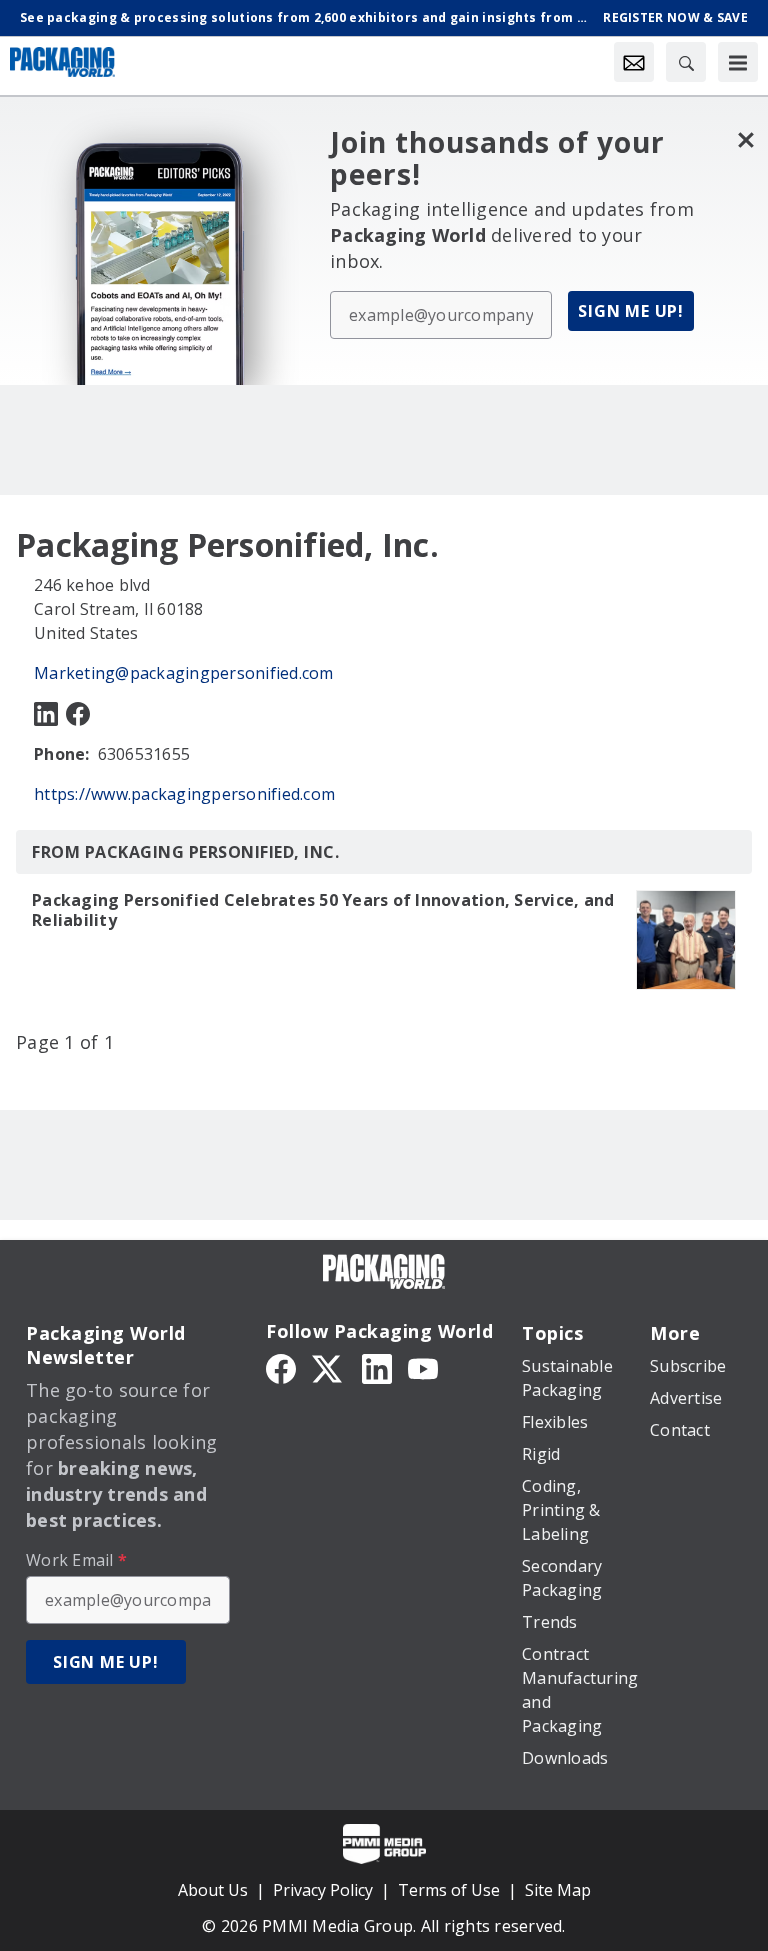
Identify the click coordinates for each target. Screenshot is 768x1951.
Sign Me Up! (631, 311)
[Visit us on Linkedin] (46, 713)
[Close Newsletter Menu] (745, 139)
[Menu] (738, 62)
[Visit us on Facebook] (78, 713)
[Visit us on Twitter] (329, 1367)
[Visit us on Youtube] (423, 1367)
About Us (213, 1890)
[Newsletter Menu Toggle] (634, 62)
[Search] (686, 62)
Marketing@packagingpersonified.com (184, 673)
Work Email (76, 1560)
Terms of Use (449, 1890)
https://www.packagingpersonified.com (184, 794)
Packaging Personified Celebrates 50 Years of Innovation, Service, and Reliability (323, 910)
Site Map (558, 1890)
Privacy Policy (323, 1890)
